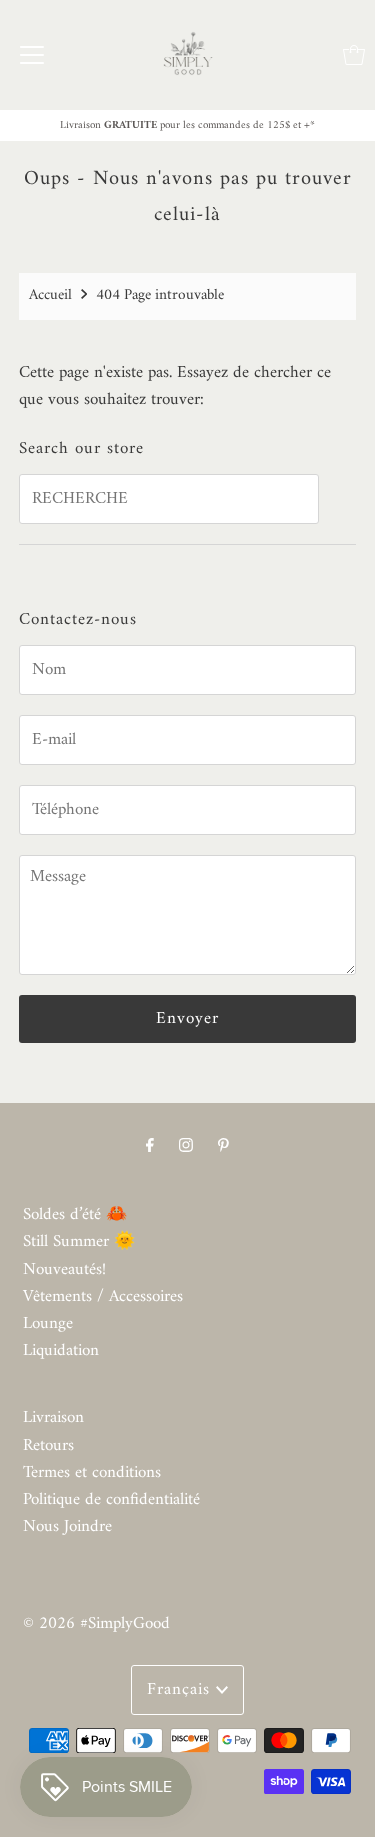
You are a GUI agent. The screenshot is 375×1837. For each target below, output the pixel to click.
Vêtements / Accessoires (103, 1297)
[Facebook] (150, 1146)
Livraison (53, 1418)
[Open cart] (354, 55)
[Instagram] (186, 1146)
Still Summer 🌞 (79, 1242)
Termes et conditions (92, 1473)
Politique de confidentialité (111, 1500)
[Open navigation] (32, 55)
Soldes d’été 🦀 (75, 1215)
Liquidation (61, 1351)
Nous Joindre (67, 1527)
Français (181, 1690)
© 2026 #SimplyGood (96, 1624)
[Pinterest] (223, 1146)
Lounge (48, 1324)
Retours (48, 1446)
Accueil (50, 295)
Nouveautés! (64, 1270)
